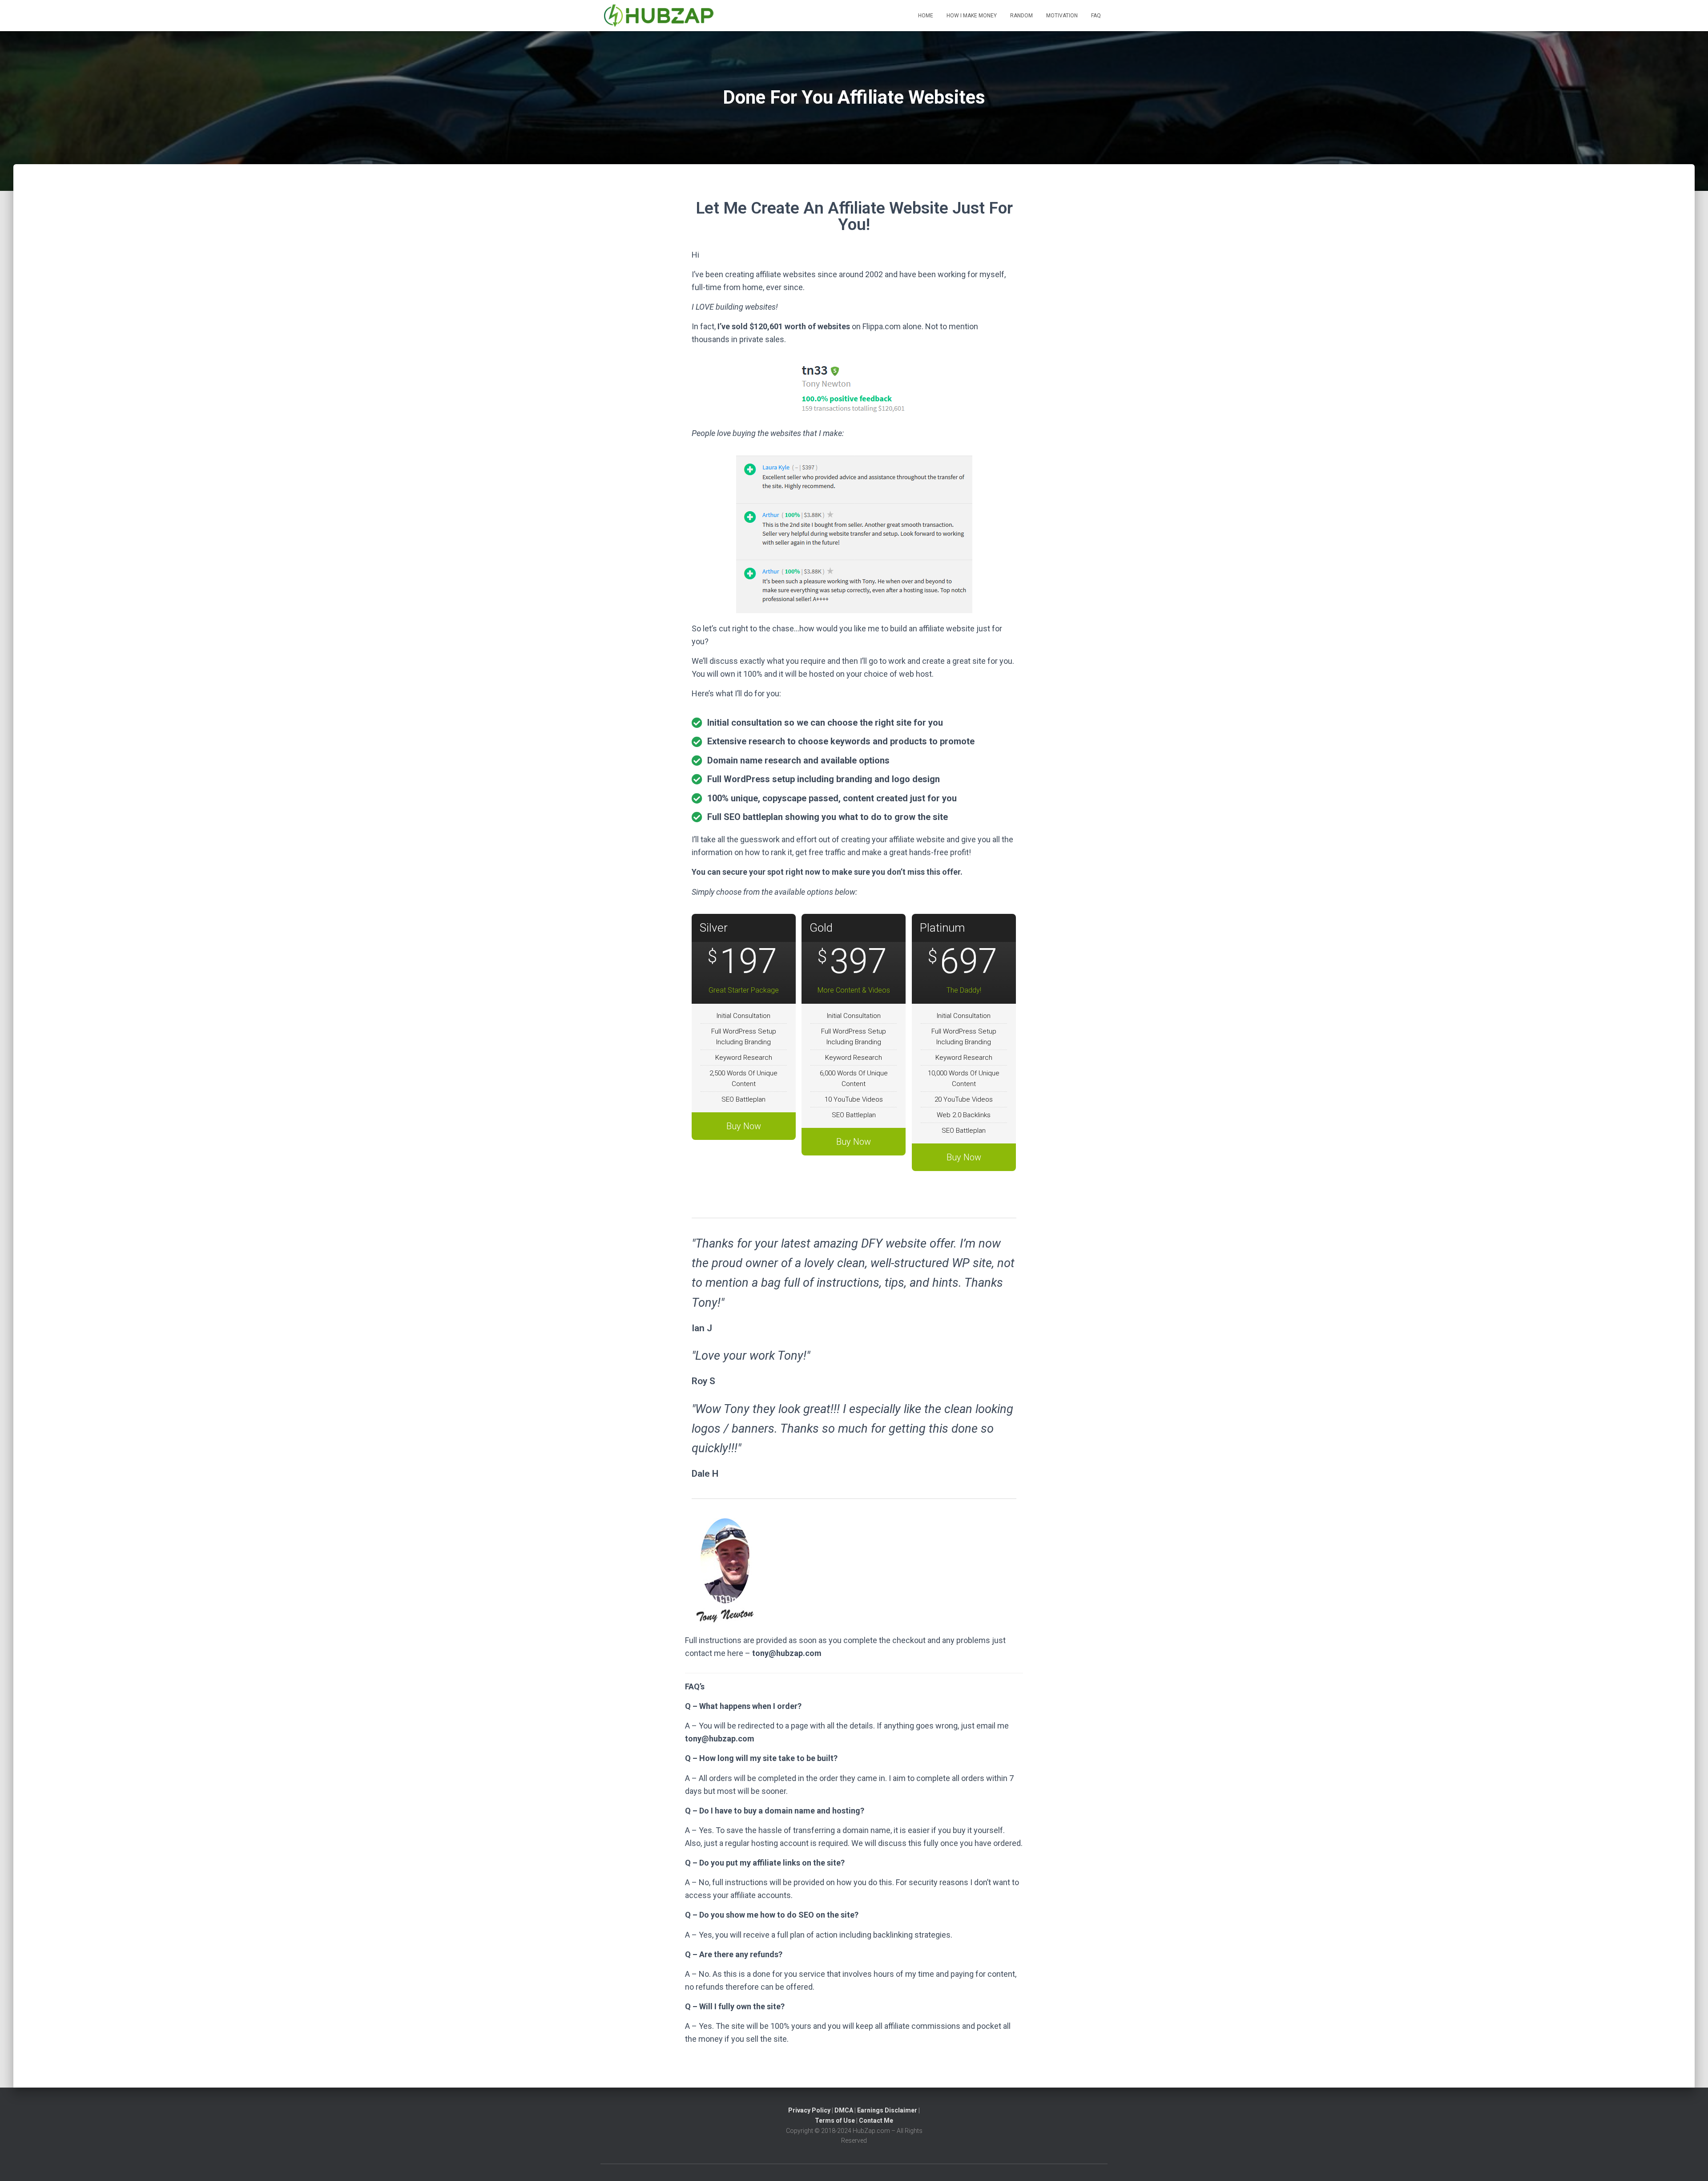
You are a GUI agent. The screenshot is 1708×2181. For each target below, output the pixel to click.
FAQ (1096, 16)
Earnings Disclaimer (887, 2110)
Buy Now (744, 1126)
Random (1021, 16)
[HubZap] (659, 16)
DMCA (844, 2110)
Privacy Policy (809, 2110)
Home (926, 16)
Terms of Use (835, 2120)
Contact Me (876, 2120)
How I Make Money (972, 16)
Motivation (1062, 16)
